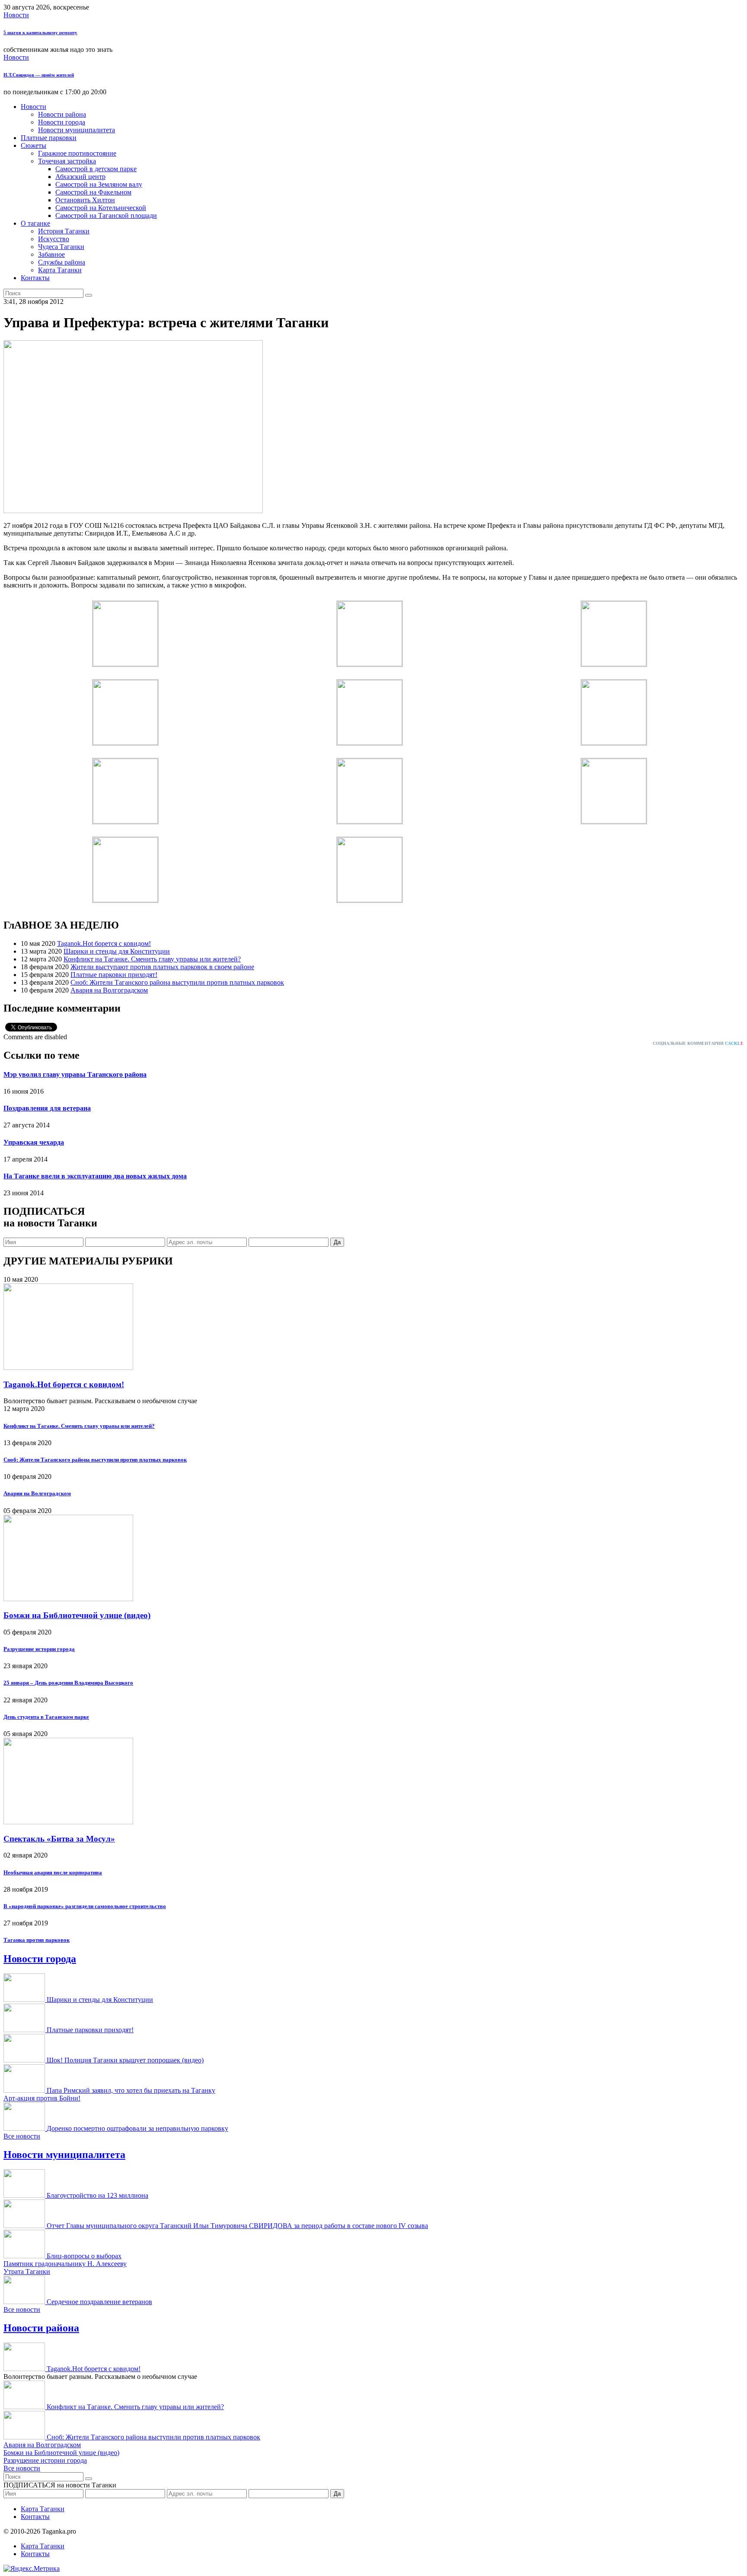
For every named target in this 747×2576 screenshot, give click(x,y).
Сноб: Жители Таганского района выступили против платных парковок (177, 982)
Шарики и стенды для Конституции (117, 951)
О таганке (35, 223)
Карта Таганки (60, 270)
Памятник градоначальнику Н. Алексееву (65, 2264)
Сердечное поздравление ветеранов (99, 2302)
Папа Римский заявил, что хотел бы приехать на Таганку (131, 2090)
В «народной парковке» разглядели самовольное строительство (85, 1906)
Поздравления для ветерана (47, 1108)
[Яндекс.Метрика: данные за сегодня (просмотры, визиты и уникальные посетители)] (32, 2569)
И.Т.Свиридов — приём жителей (39, 75)
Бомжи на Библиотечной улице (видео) (77, 1615)
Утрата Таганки (27, 2271)
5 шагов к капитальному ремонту (40, 32)
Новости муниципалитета (77, 130)
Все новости (22, 2136)
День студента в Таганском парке (46, 1717)
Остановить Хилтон (85, 200)
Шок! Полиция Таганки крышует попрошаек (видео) (125, 2060)
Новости (16, 15)
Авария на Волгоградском (109, 990)
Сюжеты (34, 145)
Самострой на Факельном (93, 192)
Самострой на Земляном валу (99, 184)
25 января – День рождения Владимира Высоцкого (68, 1683)
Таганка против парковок (37, 1940)
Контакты (35, 278)
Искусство (54, 239)
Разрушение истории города (39, 1649)
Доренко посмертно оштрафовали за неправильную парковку (137, 2128)
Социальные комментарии (698, 1043)
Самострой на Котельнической (101, 208)
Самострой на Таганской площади (106, 215)
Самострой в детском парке (96, 169)
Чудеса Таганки (61, 247)
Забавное (51, 254)
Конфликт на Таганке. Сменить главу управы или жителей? (152, 959)
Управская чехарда (34, 1142)
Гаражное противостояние (77, 153)
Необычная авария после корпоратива (53, 1872)
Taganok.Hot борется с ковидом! (104, 943)
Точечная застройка (67, 161)
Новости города (62, 122)
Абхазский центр (80, 177)
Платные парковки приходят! (114, 975)
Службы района (62, 262)
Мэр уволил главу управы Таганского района (75, 1074)
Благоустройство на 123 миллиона (97, 2195)
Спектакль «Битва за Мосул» (59, 1839)
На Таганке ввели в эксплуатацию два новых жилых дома (95, 1176)
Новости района (62, 114)
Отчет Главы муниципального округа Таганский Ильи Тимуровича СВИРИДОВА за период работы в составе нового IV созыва (237, 2226)
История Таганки (64, 231)
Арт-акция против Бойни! (42, 2098)
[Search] (89, 295)
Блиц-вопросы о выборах (84, 2256)
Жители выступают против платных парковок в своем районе (162, 967)
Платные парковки (49, 138)
